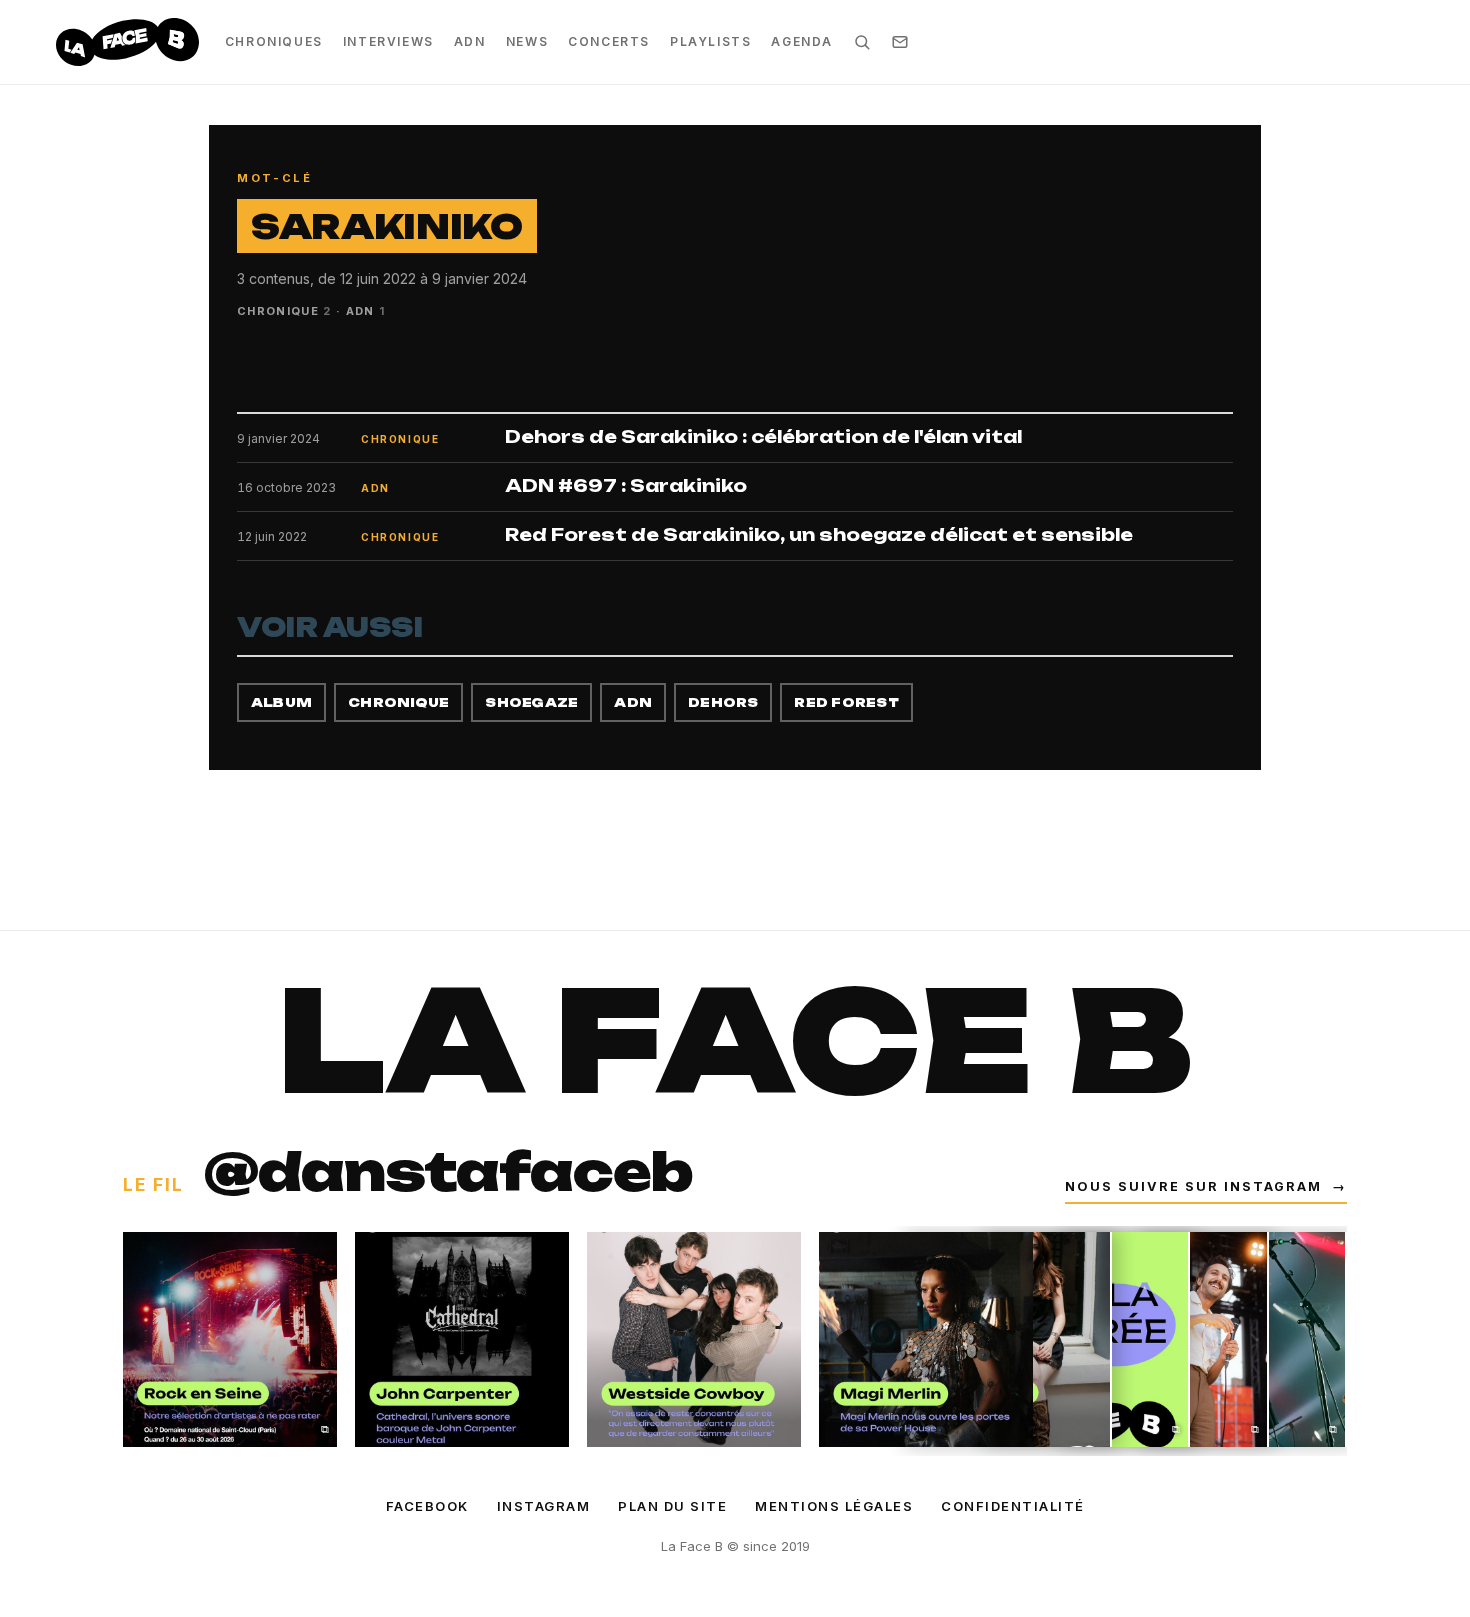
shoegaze (531, 702)
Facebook (427, 1506)
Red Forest (846, 702)
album (281, 702)
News (527, 41)
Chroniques (274, 41)
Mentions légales (834, 1506)
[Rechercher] (862, 42)
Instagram (544, 1506)
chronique (398, 702)
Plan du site (672, 1506)
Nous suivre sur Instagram (1206, 1186)
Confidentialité (1013, 1506)
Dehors (723, 702)
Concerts (609, 41)
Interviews (388, 41)
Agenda (802, 41)
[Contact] (900, 42)
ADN (470, 41)
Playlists (710, 41)
